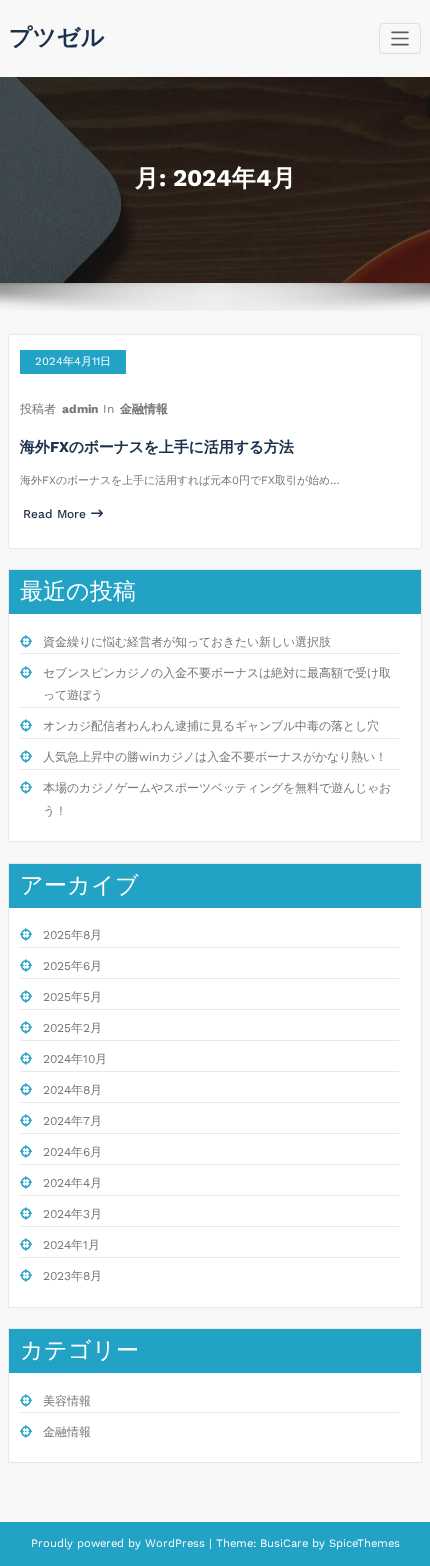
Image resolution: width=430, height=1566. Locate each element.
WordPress (175, 1543)
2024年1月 (71, 1245)
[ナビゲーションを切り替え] (400, 38)
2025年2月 (72, 1028)
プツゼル (57, 37)
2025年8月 (72, 935)
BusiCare (286, 1543)
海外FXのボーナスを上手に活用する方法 (157, 447)
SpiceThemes (362, 1543)
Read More (54, 514)
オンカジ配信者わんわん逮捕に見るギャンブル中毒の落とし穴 (211, 726)
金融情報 (144, 409)
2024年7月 (72, 1121)
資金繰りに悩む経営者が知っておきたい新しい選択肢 (187, 642)
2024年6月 (72, 1152)
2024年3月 (72, 1214)
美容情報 (67, 1401)
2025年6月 (72, 966)
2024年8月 (72, 1090)
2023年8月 (72, 1276)
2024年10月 (75, 1059)
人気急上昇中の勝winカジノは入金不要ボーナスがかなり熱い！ (215, 757)
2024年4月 (72, 1183)
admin (80, 409)
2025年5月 (72, 997)
